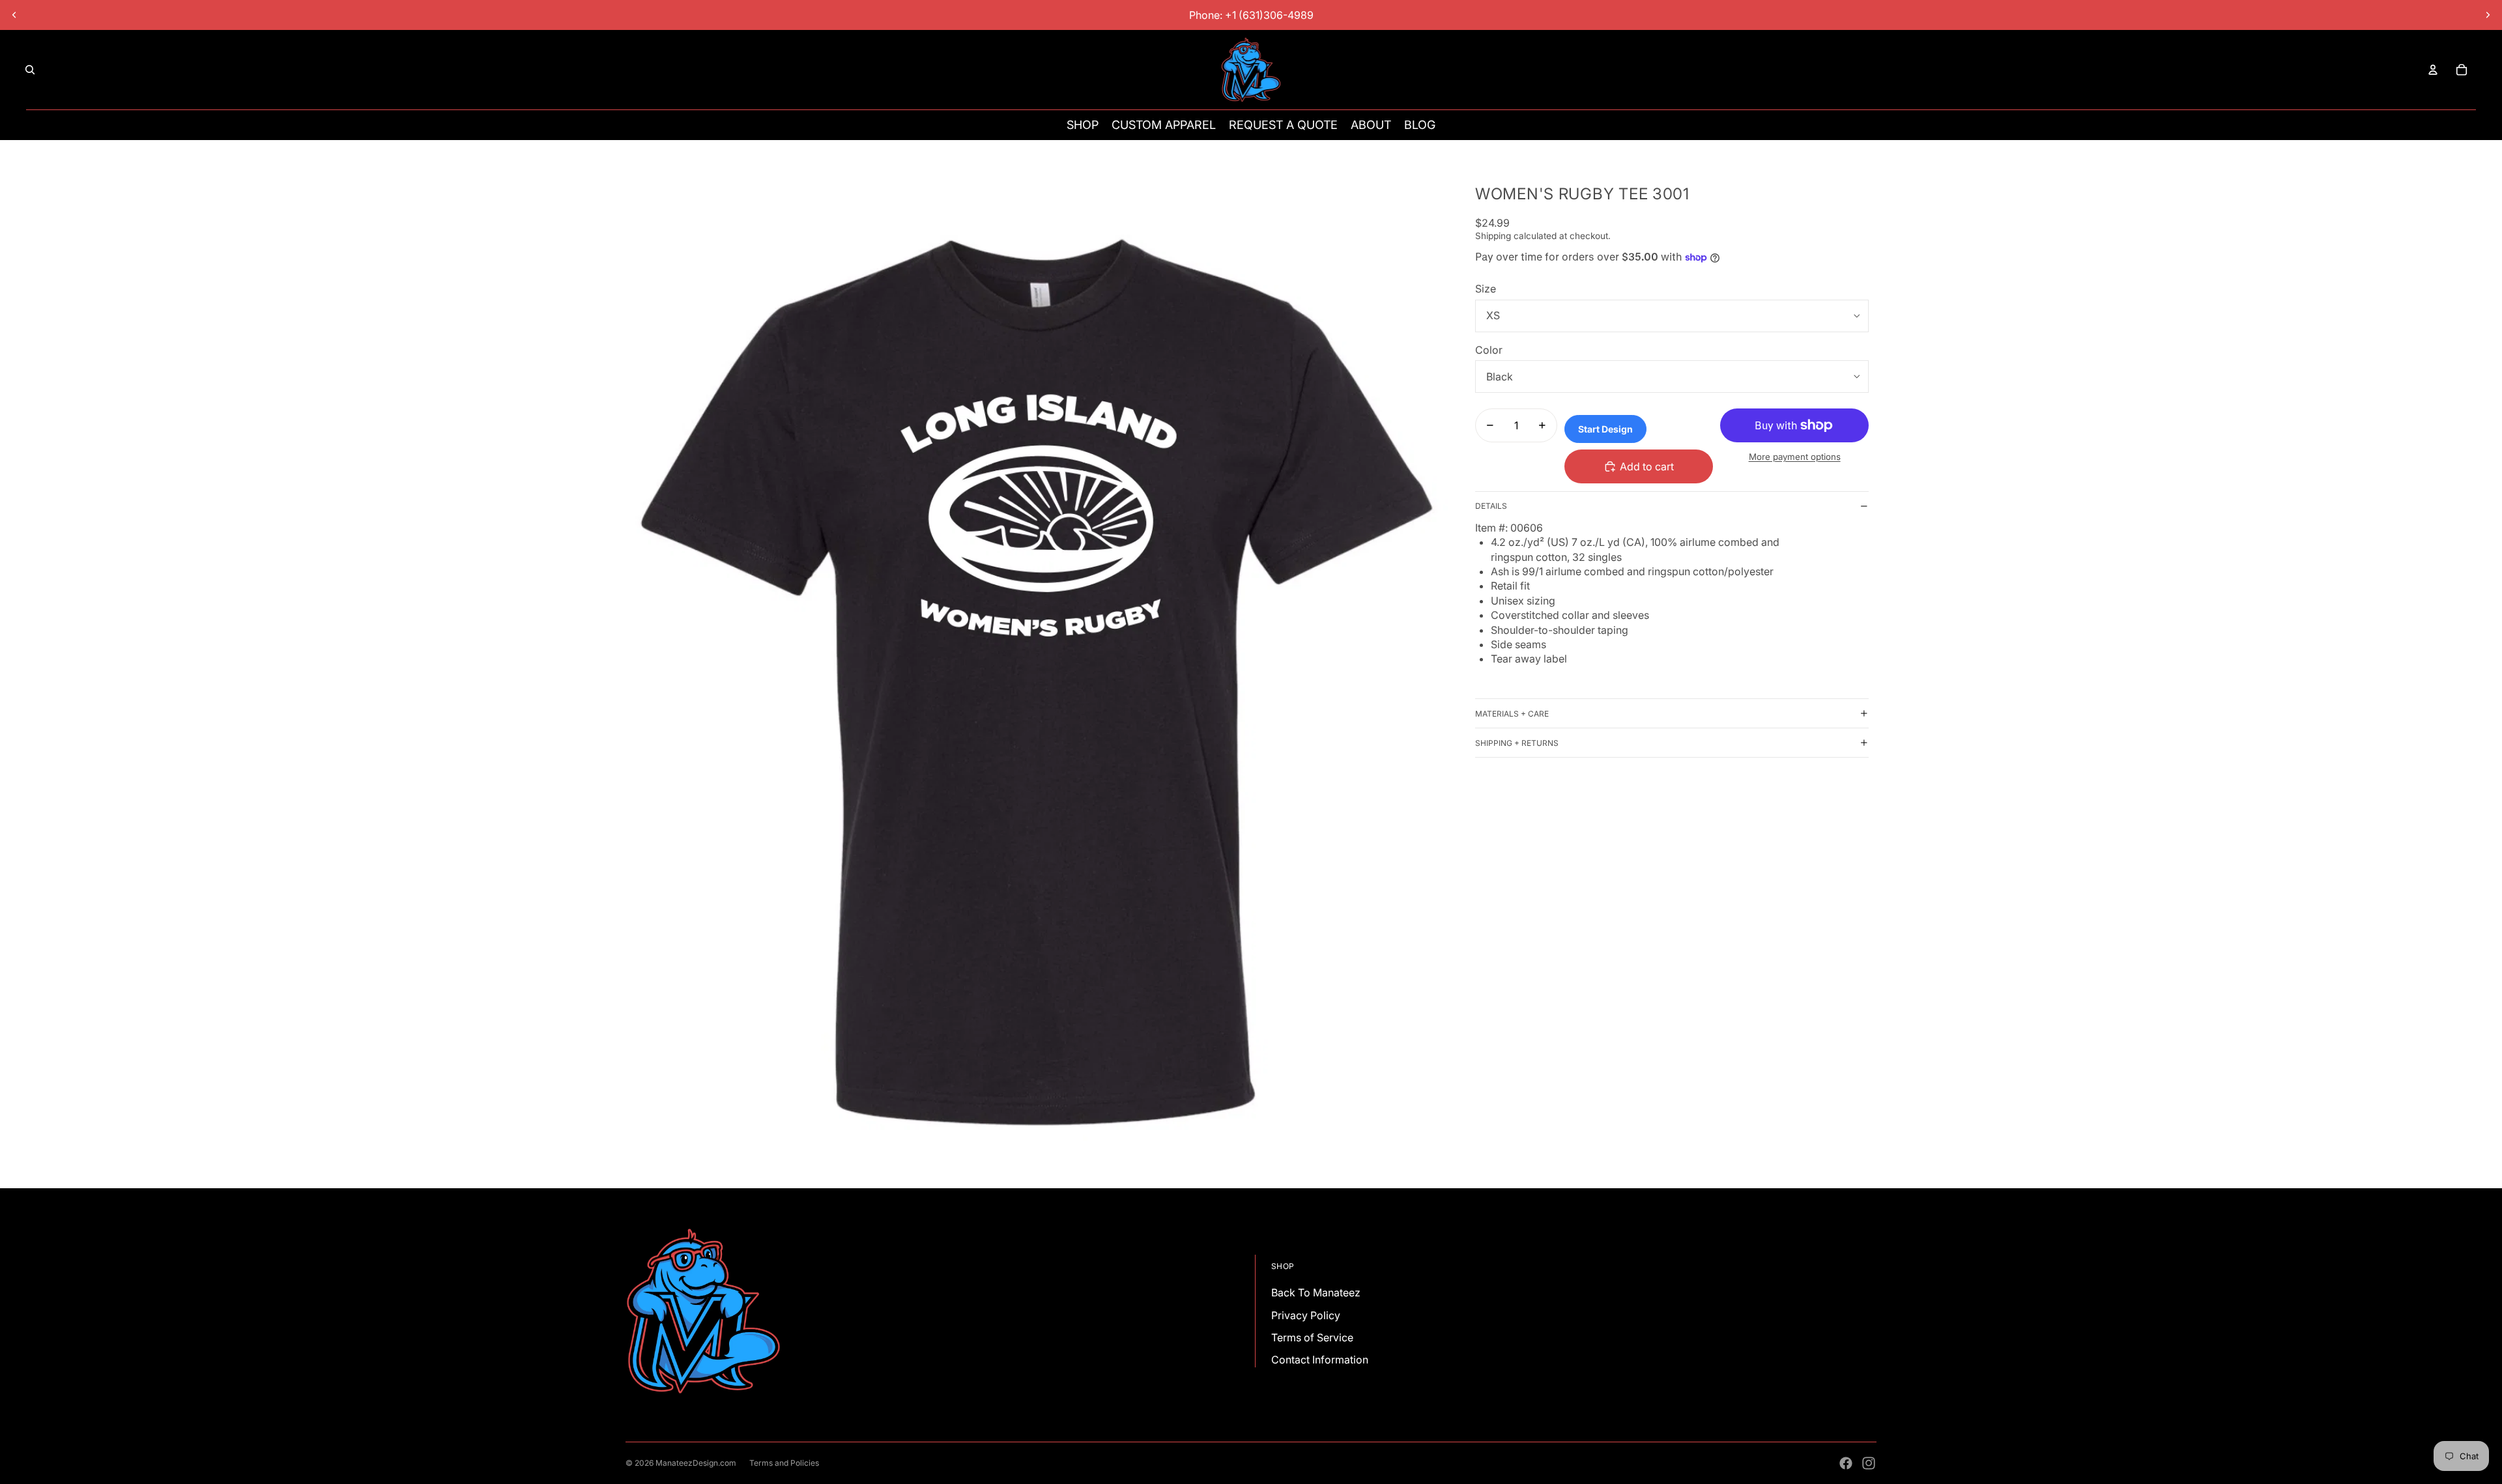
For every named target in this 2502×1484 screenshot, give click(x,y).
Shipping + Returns (1517, 743)
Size (1486, 289)
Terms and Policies (784, 1463)
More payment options (1795, 457)
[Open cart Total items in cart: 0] (2462, 70)
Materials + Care (1512, 714)
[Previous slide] (14, 15)
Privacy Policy (1306, 1315)
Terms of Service (1312, 1337)
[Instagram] (1869, 1463)
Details (1491, 506)
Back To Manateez (1316, 1292)
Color (1489, 350)
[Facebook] (1846, 1463)
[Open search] (30, 70)
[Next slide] (2488, 15)
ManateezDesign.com (696, 1463)
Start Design (1605, 429)
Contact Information (1320, 1360)
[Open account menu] (2433, 70)
